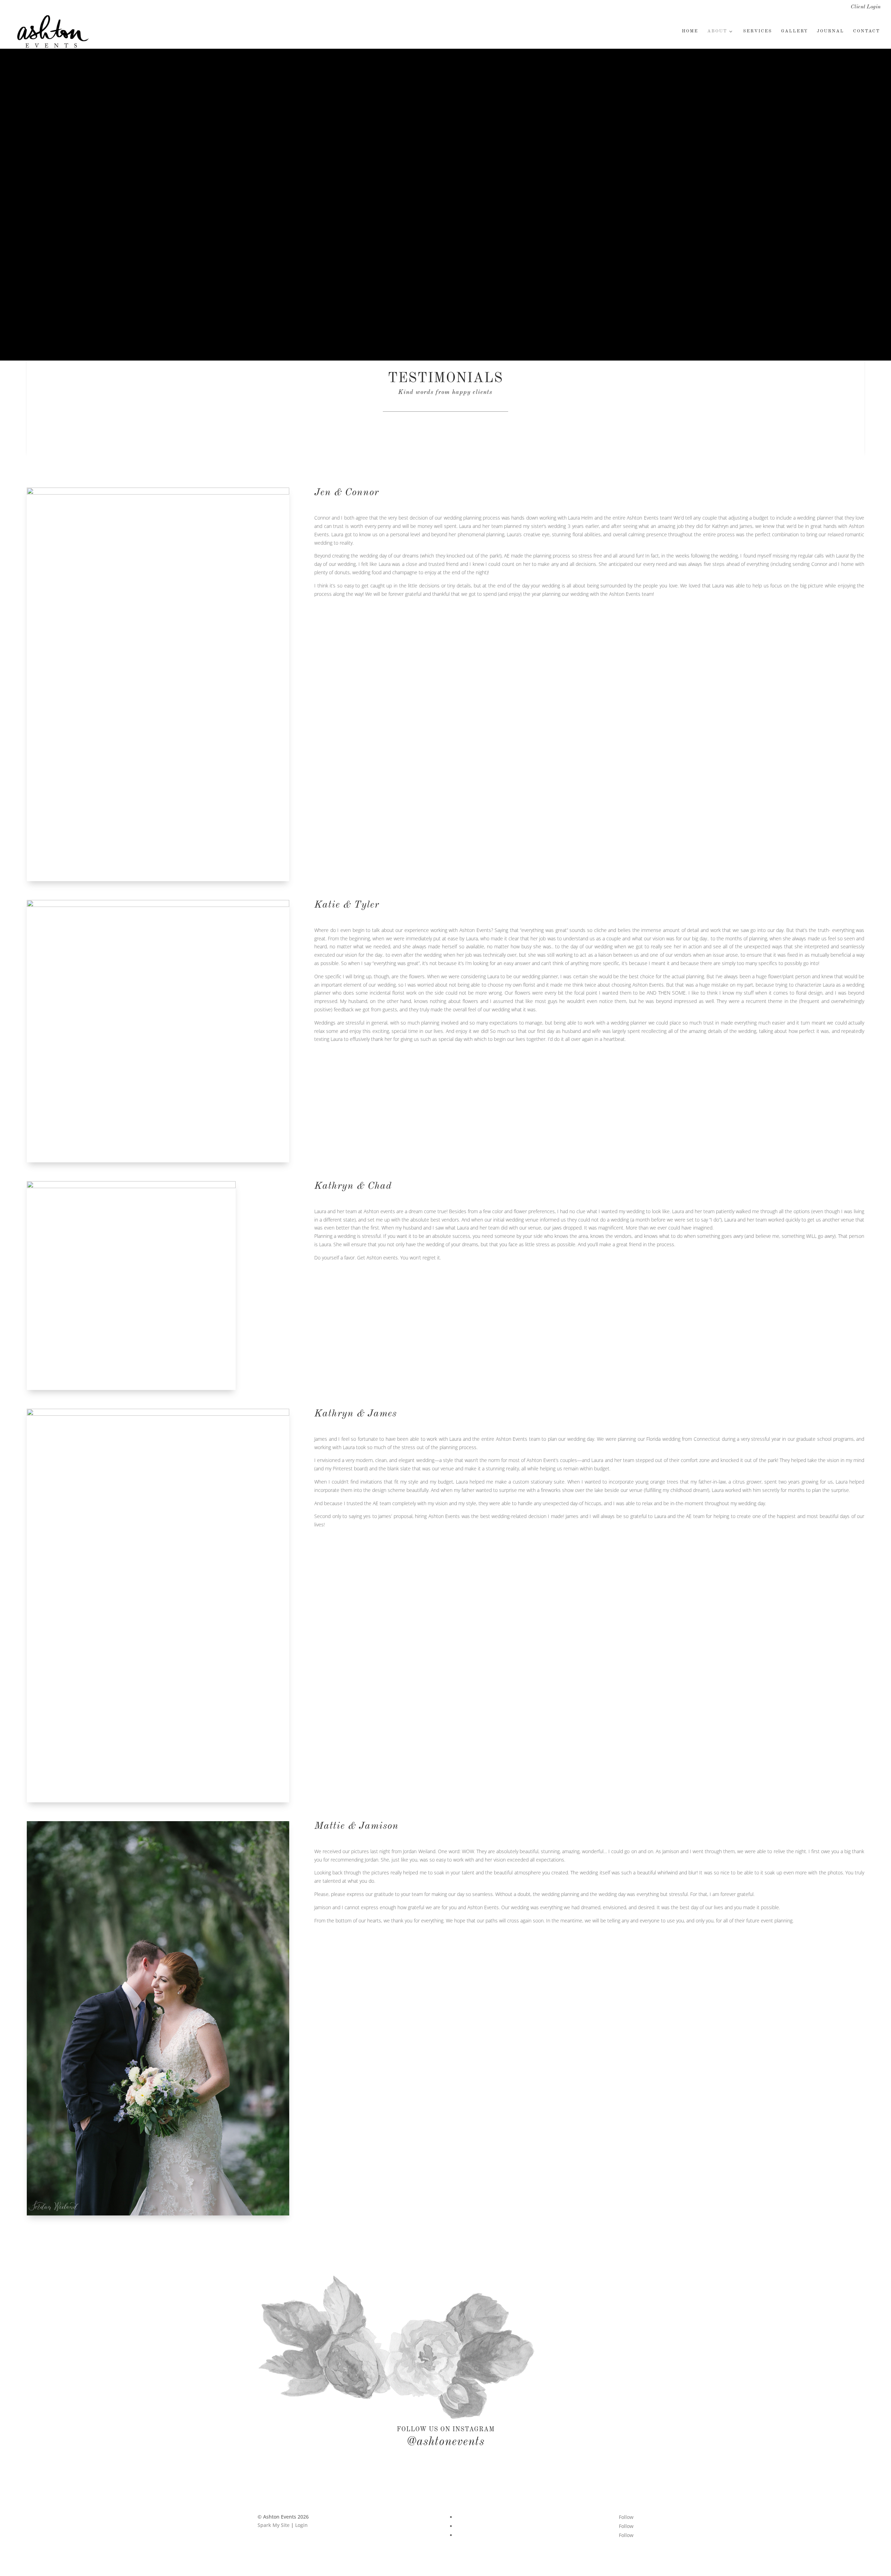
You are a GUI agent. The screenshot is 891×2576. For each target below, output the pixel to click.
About (717, 31)
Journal (830, 31)
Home (690, 31)
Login (301, 2525)
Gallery (794, 31)
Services (758, 31)
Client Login (866, 7)
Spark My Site (274, 2525)
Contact (866, 31)
